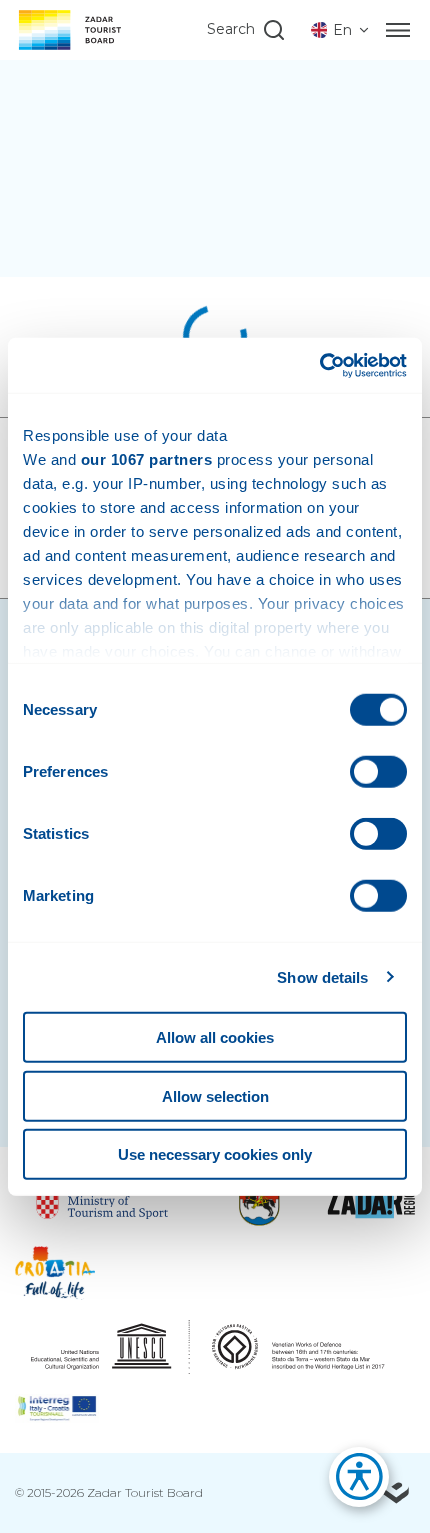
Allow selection (215, 1095)
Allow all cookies (215, 1037)
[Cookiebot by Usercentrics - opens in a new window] (319, 365)
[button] (349, 1482)
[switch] (378, 772)
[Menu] (398, 30)
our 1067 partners (147, 459)
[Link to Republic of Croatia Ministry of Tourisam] (103, 1201)
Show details (322, 976)
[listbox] (341, 30)
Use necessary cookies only (215, 1154)
